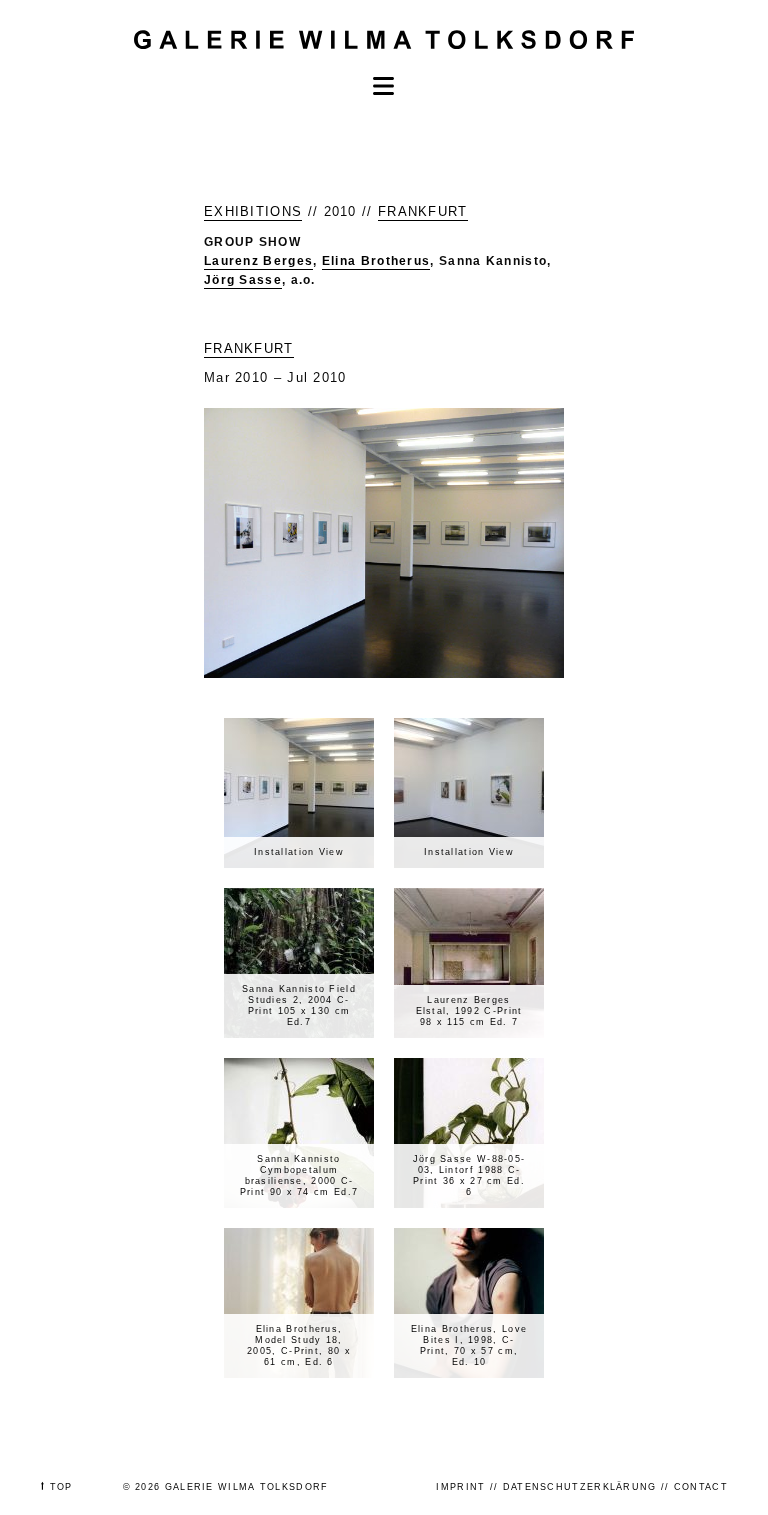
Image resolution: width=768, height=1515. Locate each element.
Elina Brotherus (376, 261)
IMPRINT (460, 1487)
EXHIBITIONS (253, 211)
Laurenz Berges (258, 261)
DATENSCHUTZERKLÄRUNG (580, 1487)
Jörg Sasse (243, 280)
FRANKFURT (423, 211)
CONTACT (701, 1487)
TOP (61, 1487)
